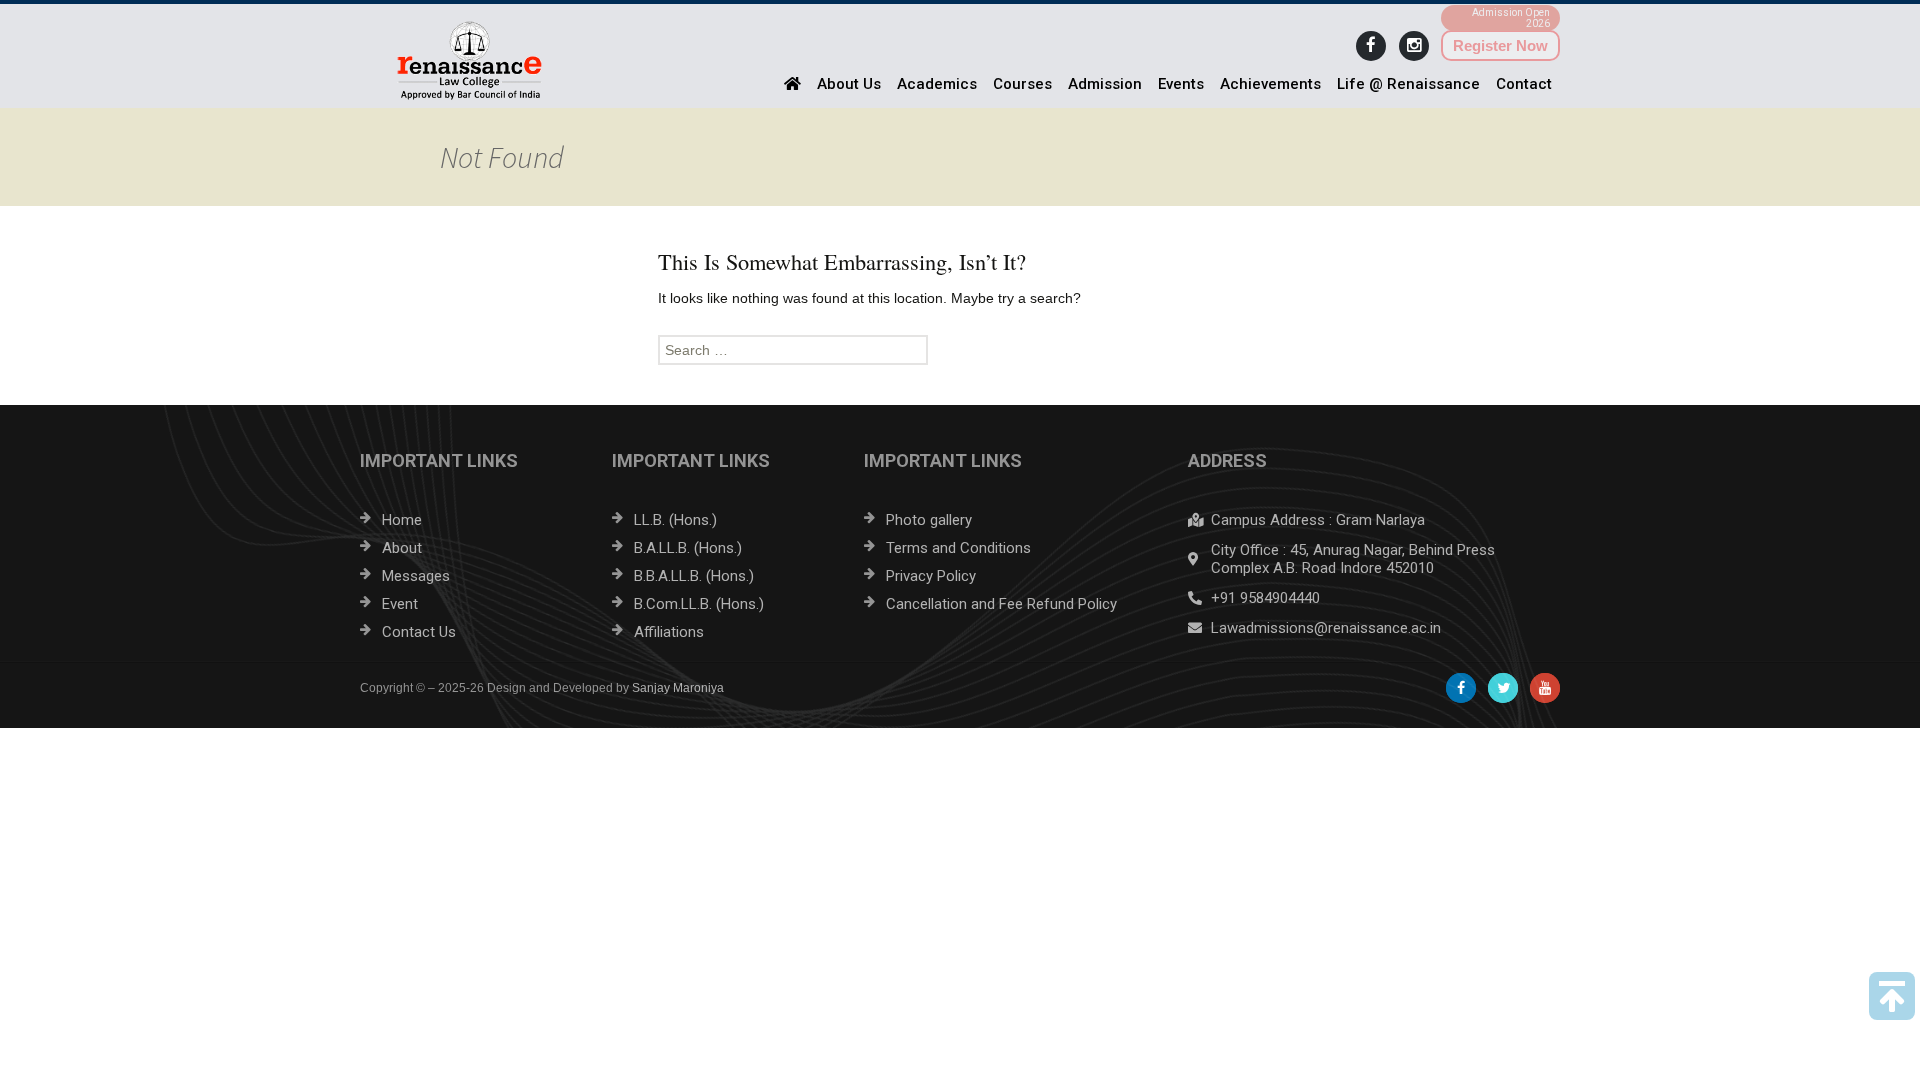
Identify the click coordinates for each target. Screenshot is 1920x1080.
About (402, 548)
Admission (1105, 84)
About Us (849, 84)
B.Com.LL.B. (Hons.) (699, 604)
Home (402, 520)
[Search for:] (960, 350)
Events (1181, 84)
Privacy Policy (931, 576)
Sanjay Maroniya (678, 688)
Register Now (1500, 45)
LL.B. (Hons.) (675, 520)
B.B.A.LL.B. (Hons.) (694, 576)
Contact (1524, 84)
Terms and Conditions (958, 548)
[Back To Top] (1892, 996)
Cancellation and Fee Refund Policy (1001, 604)
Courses (1022, 84)
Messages (416, 576)
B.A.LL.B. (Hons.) (688, 548)
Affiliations (669, 632)
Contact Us (419, 632)
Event (400, 604)
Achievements (1270, 84)
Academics (937, 84)
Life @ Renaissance (1408, 84)
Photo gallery (929, 520)
